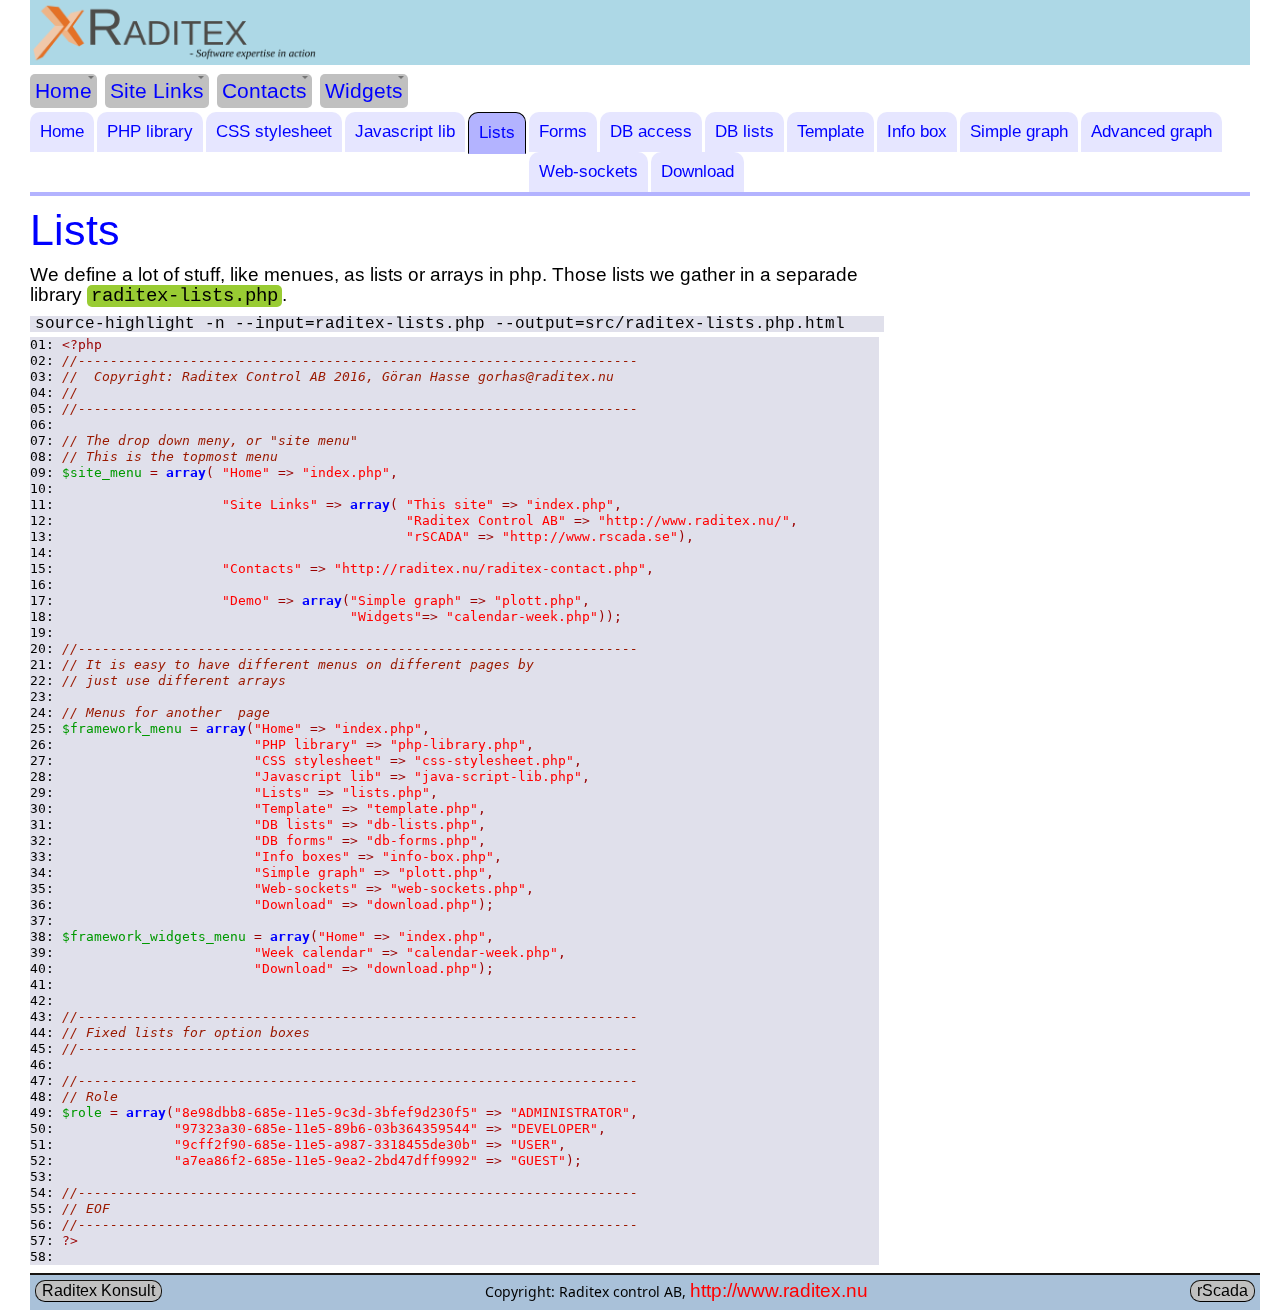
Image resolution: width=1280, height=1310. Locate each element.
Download (697, 171)
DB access (651, 131)
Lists (497, 132)
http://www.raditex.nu (779, 1290)
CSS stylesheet (274, 131)
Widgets (364, 90)
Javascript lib (405, 131)
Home (63, 90)
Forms (563, 131)
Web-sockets (588, 171)
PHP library (150, 131)
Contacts (264, 90)
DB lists (744, 131)
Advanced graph (1151, 131)
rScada (1222, 1290)
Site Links (157, 90)
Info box (917, 131)
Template (830, 131)
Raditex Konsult (98, 1290)
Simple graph (1019, 131)
